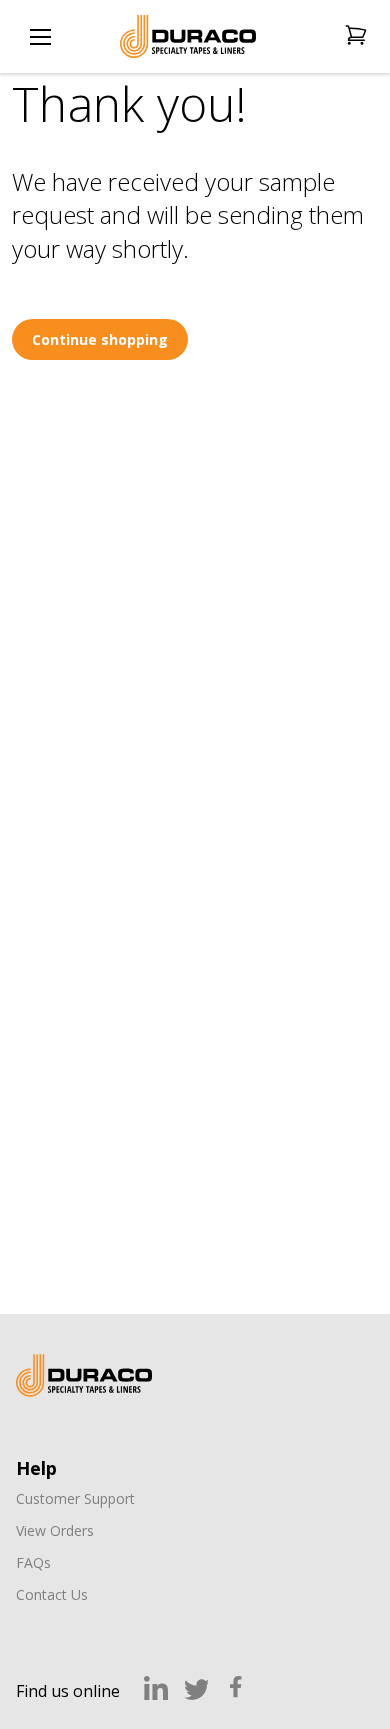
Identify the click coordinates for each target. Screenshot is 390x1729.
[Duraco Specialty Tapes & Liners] (84, 1375)
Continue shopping (100, 339)
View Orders (55, 1530)
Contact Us (52, 1594)
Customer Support (75, 1498)
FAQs (33, 1562)
